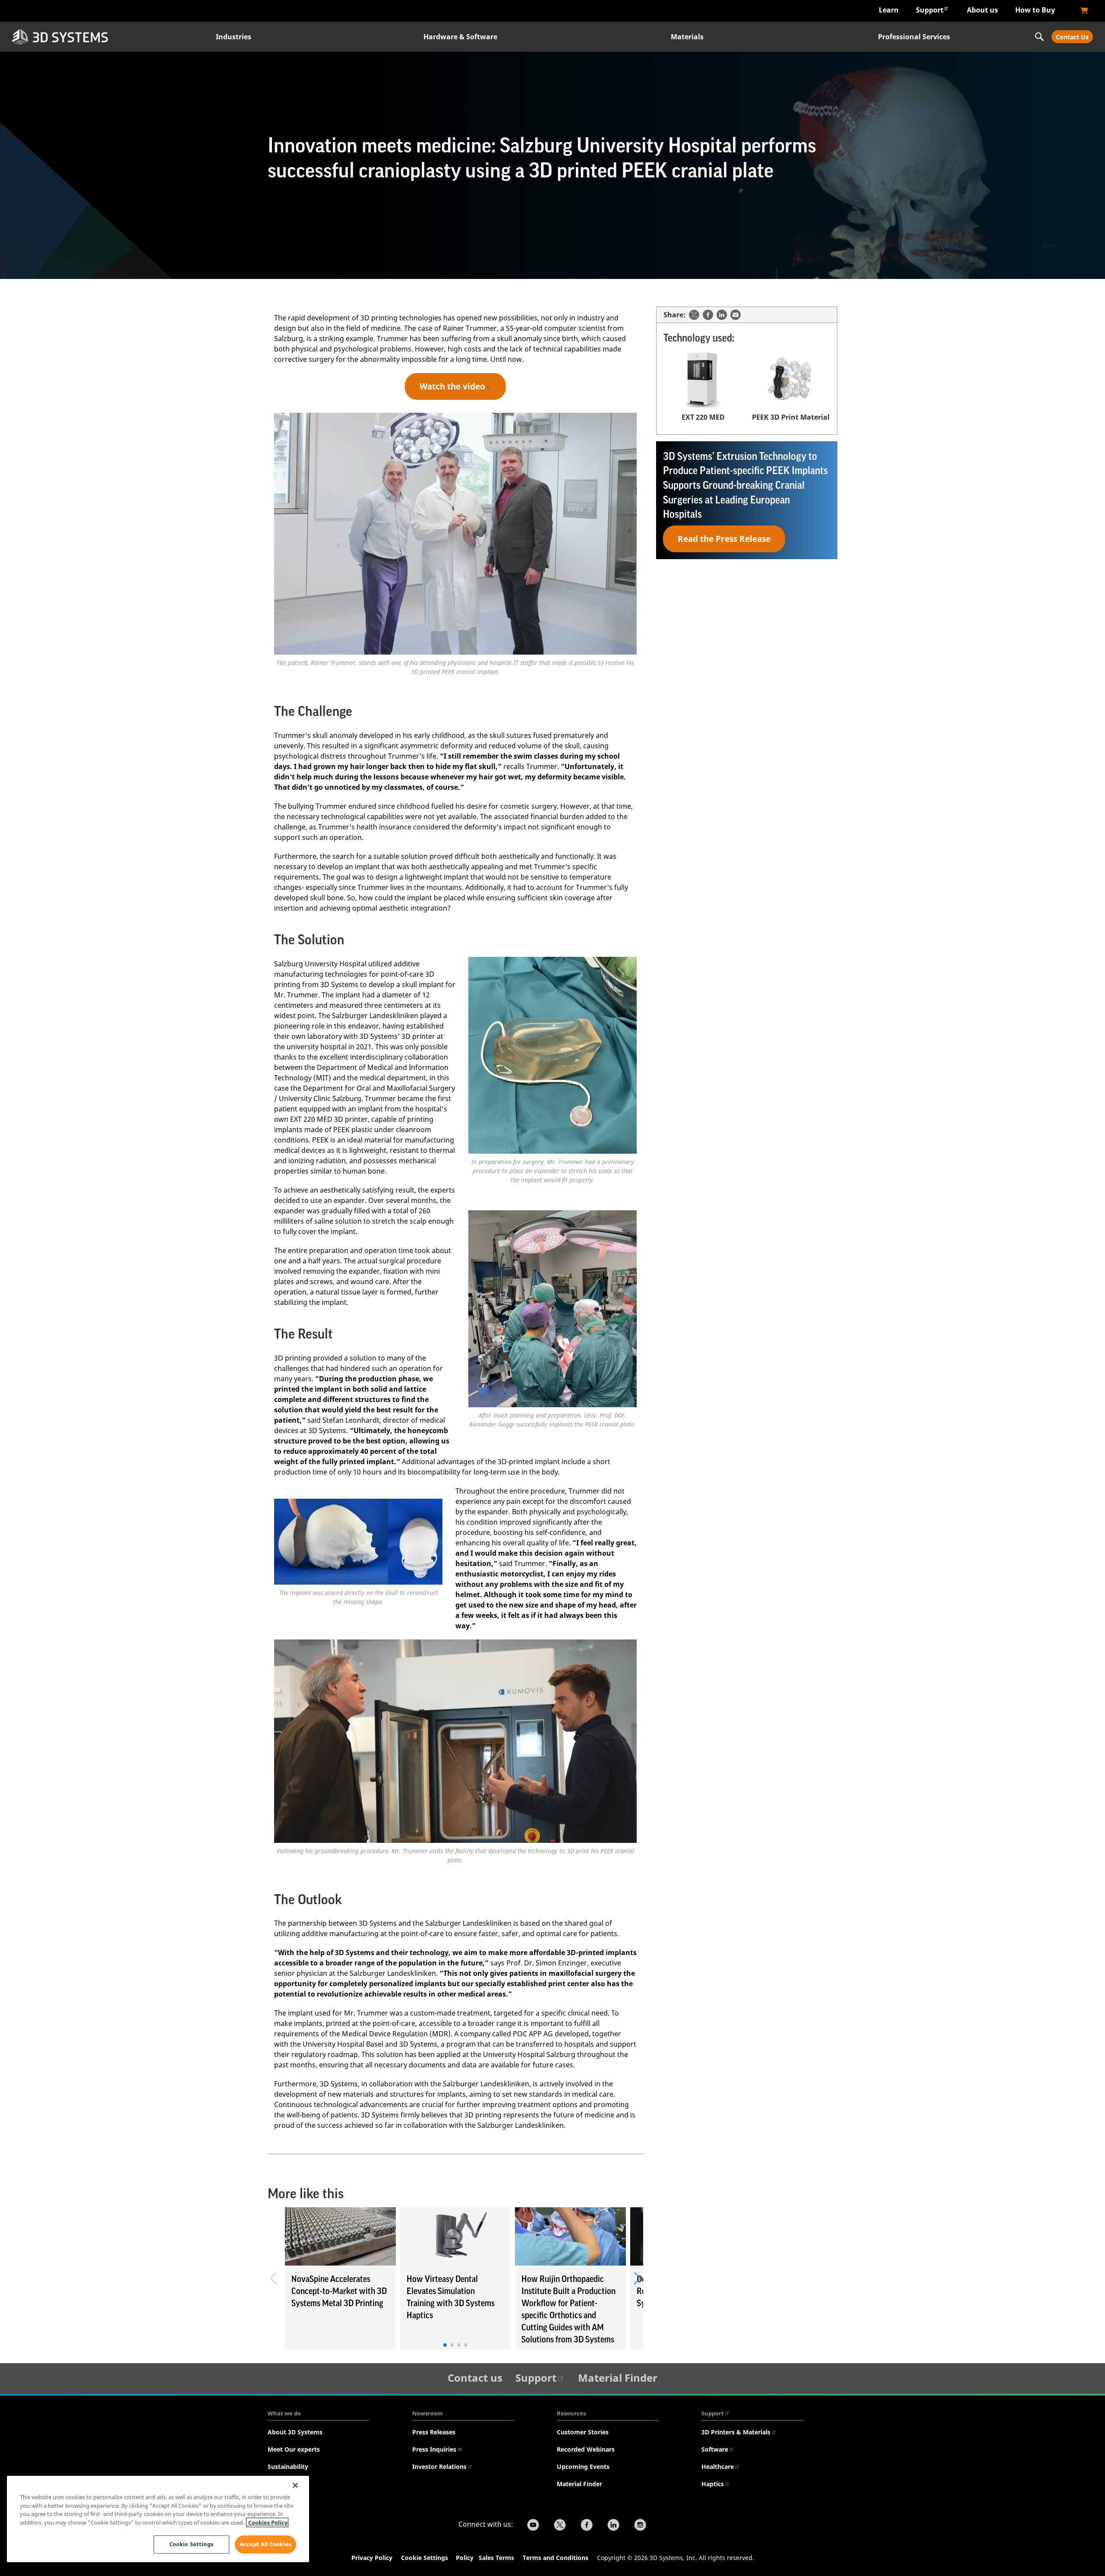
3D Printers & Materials (736, 2432)
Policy (466, 2558)
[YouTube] (533, 2526)
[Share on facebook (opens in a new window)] (708, 315)
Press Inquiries (434, 2449)
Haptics (713, 2484)
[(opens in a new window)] (1084, 11)
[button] (637, 2279)
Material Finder (618, 2378)
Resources (571, 2413)
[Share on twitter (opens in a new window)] (694, 315)
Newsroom (428, 2413)
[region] (158, 2519)
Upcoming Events (583, 2467)
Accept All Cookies (265, 2544)
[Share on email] (736, 315)
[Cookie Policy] (478, 2559)
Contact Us (1072, 37)
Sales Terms (496, 2558)
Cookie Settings (425, 2558)
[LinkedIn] (613, 2526)
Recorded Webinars (586, 2449)
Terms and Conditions (556, 2558)
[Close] (295, 2485)
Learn (889, 10)
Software (715, 2449)
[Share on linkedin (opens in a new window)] (722, 315)
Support (930, 10)
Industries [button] (234, 37)
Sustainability (288, 2467)
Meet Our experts (294, 2449)
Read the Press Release (724, 539)
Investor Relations (439, 2467)
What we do (284, 2413)
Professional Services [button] (914, 37)
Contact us (475, 2378)
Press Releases (434, 2432)
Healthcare (718, 2467)
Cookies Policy (267, 2522)
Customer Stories (583, 2432)
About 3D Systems (295, 2432)
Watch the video (452, 386)
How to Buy (1035, 10)
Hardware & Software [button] (460, 37)
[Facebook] (587, 2526)
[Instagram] (640, 2526)
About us (982, 10)
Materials (687, 37)
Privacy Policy (372, 2558)
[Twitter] (560, 2526)
